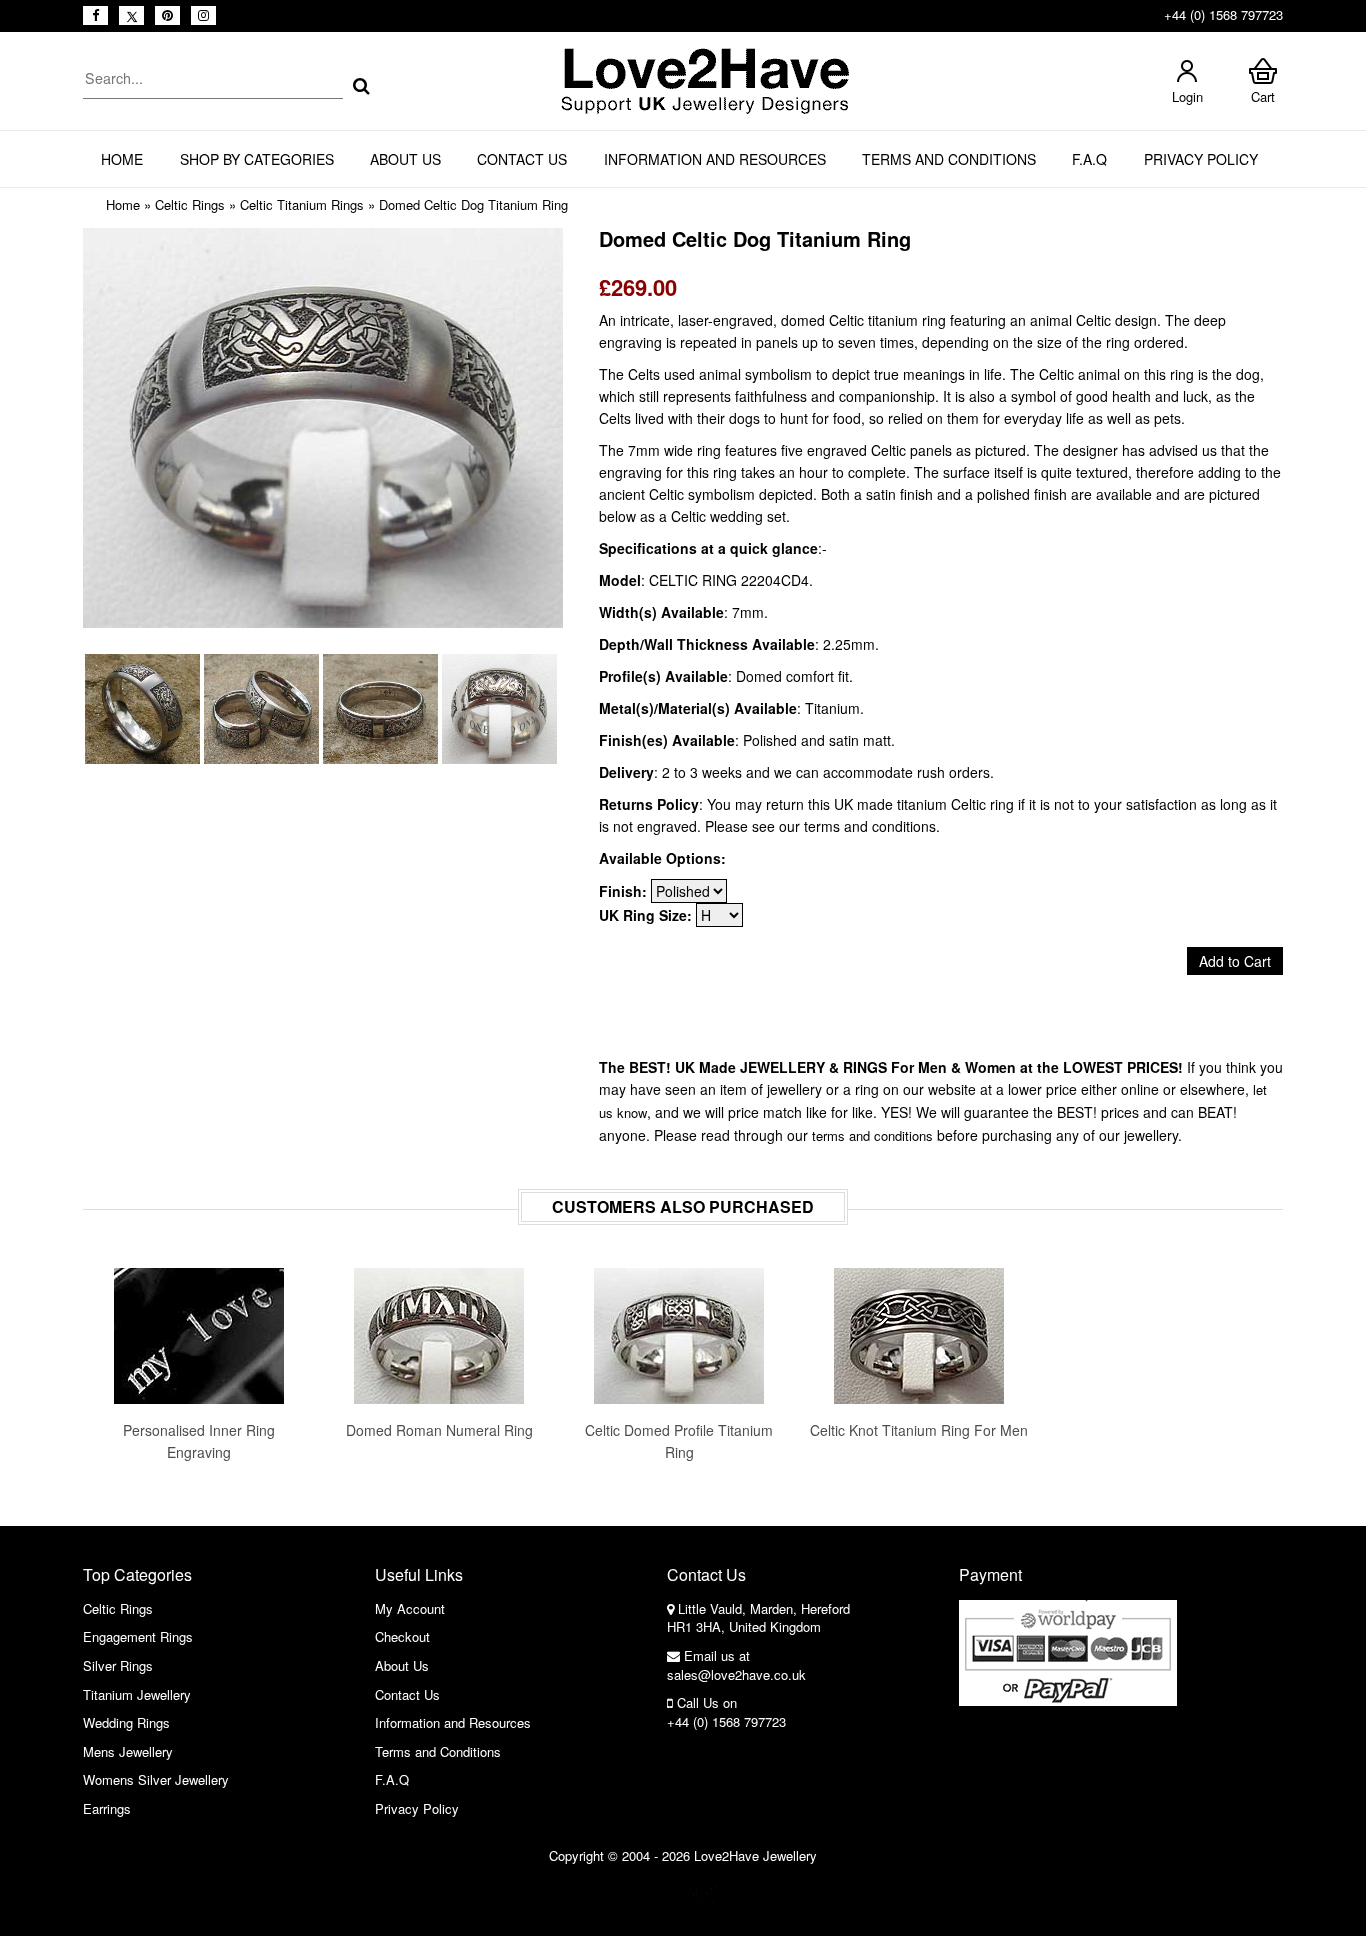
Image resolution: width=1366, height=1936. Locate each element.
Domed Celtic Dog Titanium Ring (473, 204)
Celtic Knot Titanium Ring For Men (919, 1430)
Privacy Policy (1201, 159)
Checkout (402, 1636)
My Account (410, 1608)
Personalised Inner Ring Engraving (199, 1441)
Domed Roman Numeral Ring (439, 1430)
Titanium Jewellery (137, 1694)
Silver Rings (118, 1665)
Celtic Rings (190, 204)
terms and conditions (872, 1135)
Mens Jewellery (128, 1751)
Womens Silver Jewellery (156, 1779)
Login (1187, 96)
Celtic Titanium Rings (302, 204)
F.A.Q (1089, 159)
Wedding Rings (126, 1722)
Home (122, 159)
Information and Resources (715, 159)
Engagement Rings (138, 1636)
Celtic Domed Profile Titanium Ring (679, 1441)
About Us (405, 159)
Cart (1263, 96)
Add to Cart (1235, 961)
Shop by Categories (257, 159)
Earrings (107, 1808)
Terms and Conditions (949, 159)
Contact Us (522, 159)
